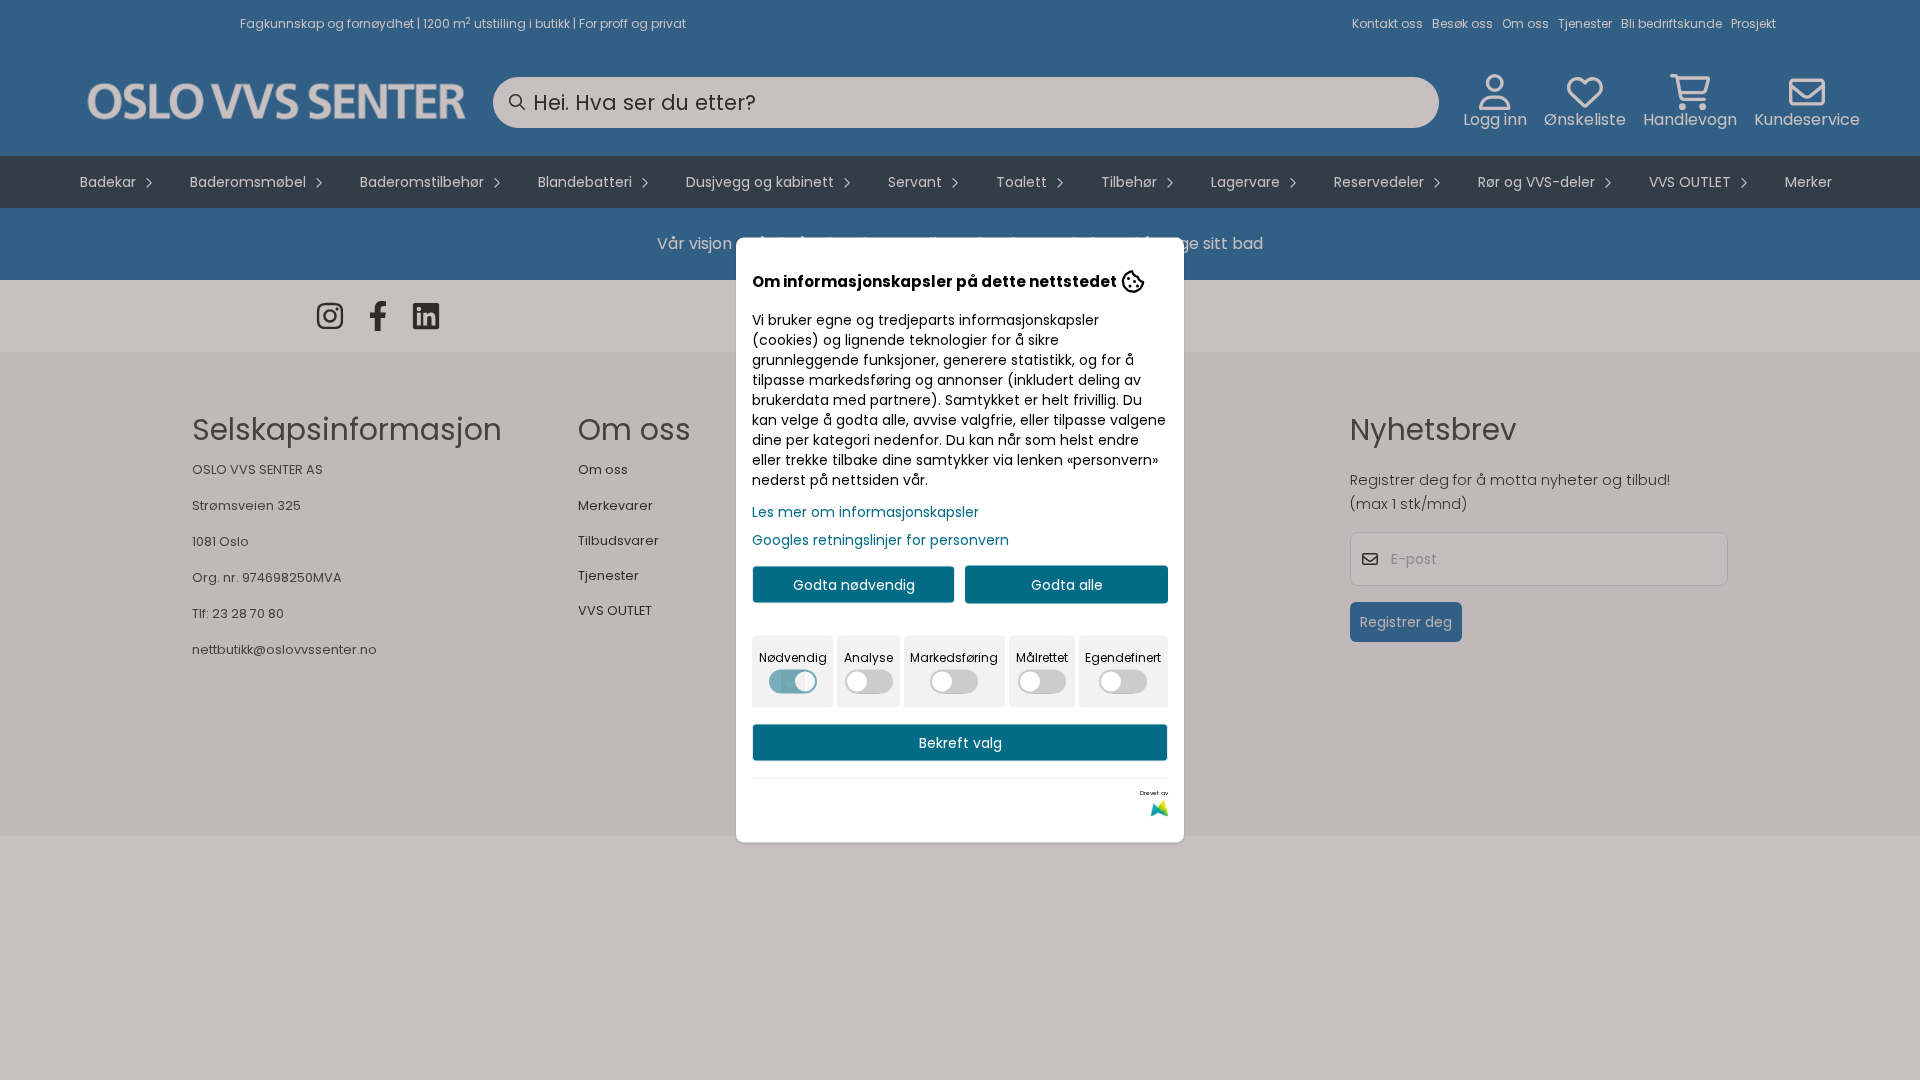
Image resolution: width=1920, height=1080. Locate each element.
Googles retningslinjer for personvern (880, 540)
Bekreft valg (960, 743)
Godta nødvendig (854, 585)
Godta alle (1067, 585)
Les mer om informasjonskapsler (865, 512)
